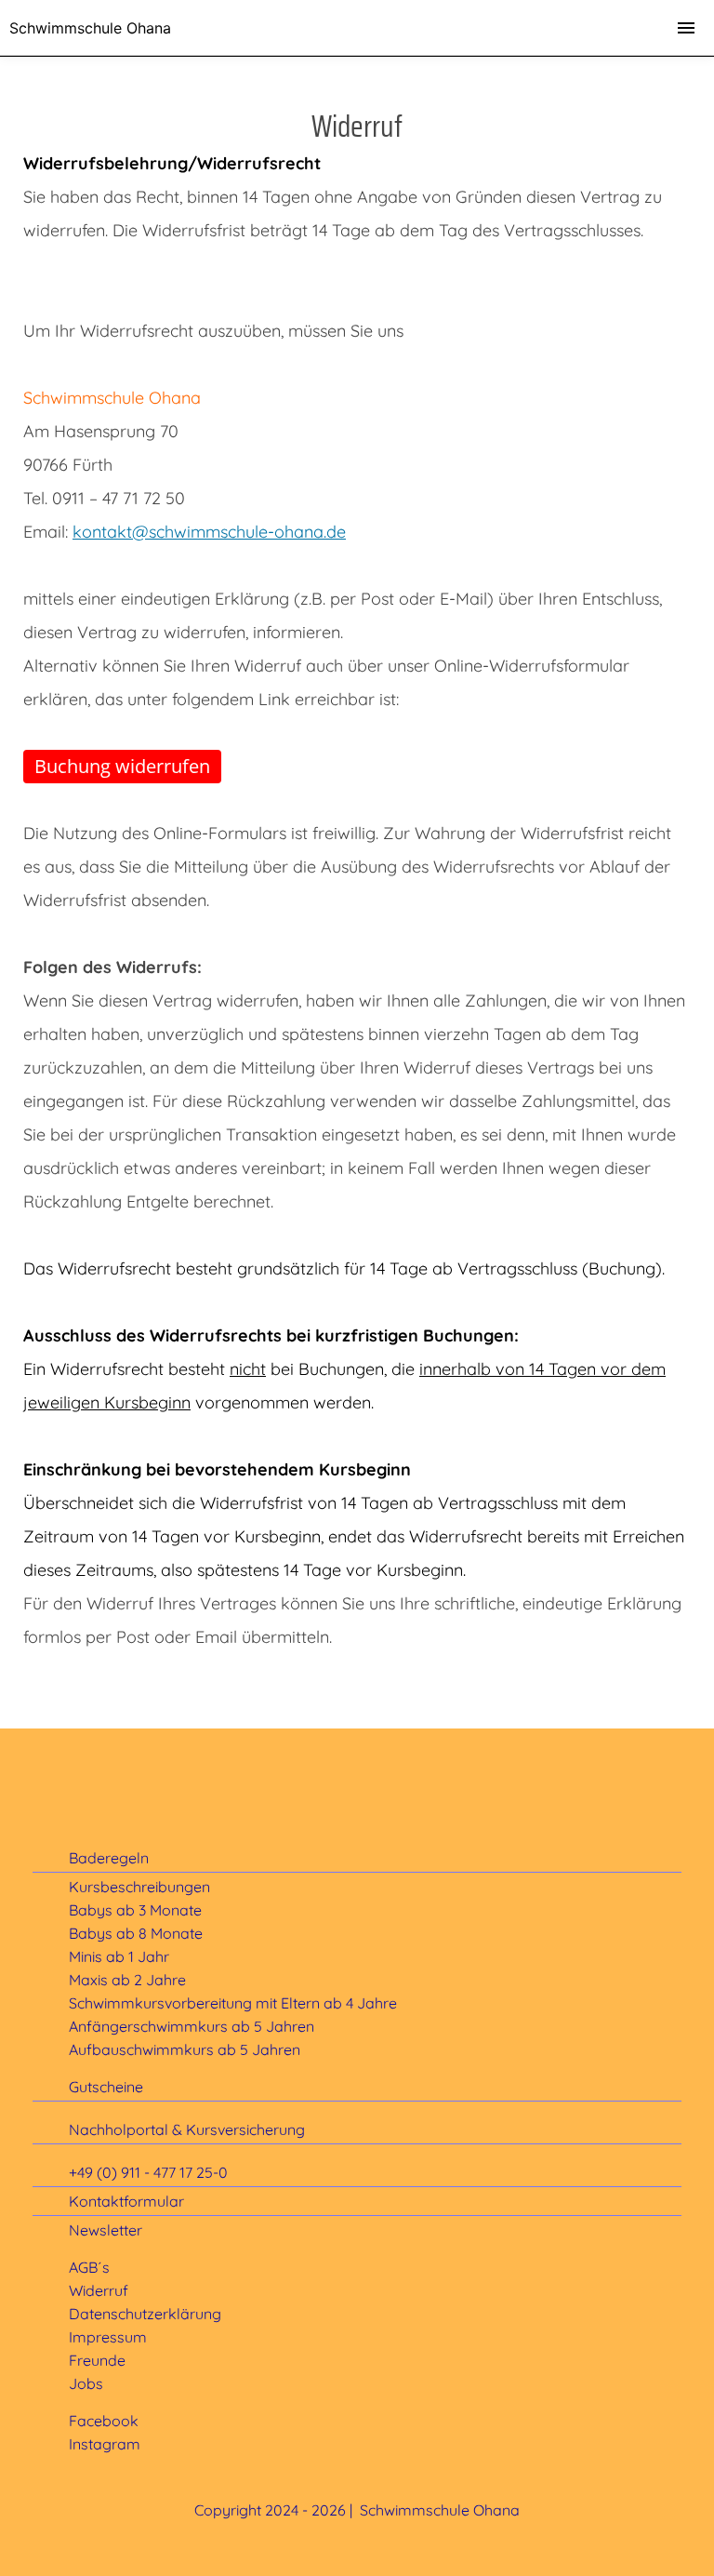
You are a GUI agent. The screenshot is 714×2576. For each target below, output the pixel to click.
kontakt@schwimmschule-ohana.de (209, 532)
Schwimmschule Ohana (90, 28)
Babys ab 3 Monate (135, 1910)
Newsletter (106, 2230)
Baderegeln (109, 1858)
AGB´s (89, 2267)
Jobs (86, 2383)
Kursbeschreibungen (139, 1887)
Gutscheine (106, 2087)
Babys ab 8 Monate (136, 1933)
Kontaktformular (126, 2201)
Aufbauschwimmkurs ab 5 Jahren (185, 2049)
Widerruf (99, 2290)
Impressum (108, 2337)
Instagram (105, 2444)
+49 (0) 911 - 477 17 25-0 (148, 2172)
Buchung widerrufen (122, 766)
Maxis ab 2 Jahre (127, 1980)
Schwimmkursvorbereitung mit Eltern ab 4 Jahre (233, 2003)
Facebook (104, 2421)
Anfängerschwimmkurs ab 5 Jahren (192, 2026)
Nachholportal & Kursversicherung (187, 2129)
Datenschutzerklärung (145, 2314)
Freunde (97, 2360)
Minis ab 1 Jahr (119, 1956)
